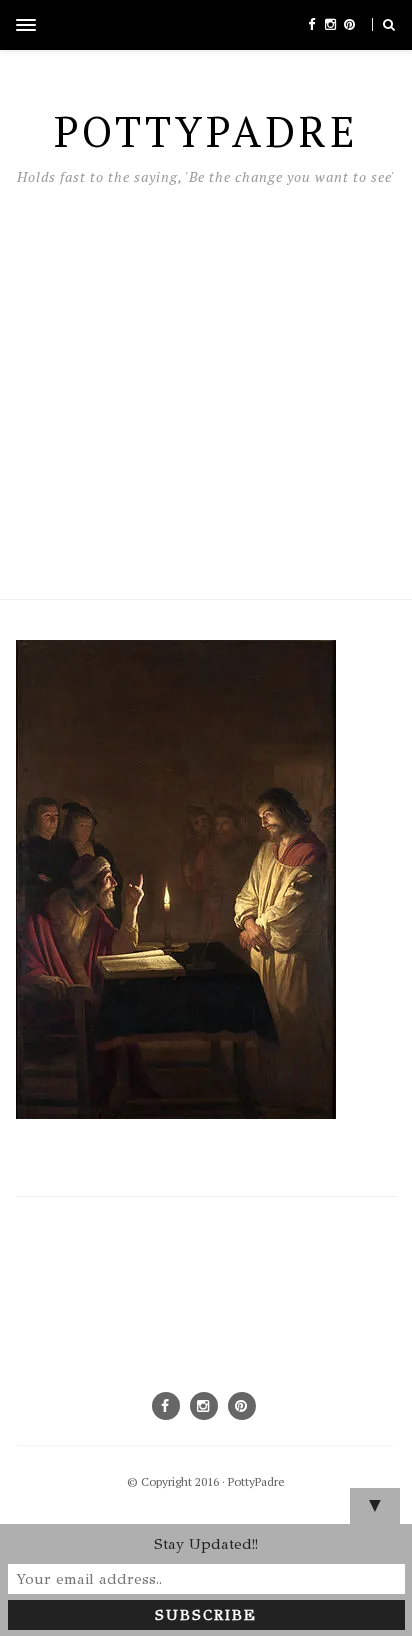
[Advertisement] (206, 387)
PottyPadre (256, 1481)
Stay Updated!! (206, 1544)
